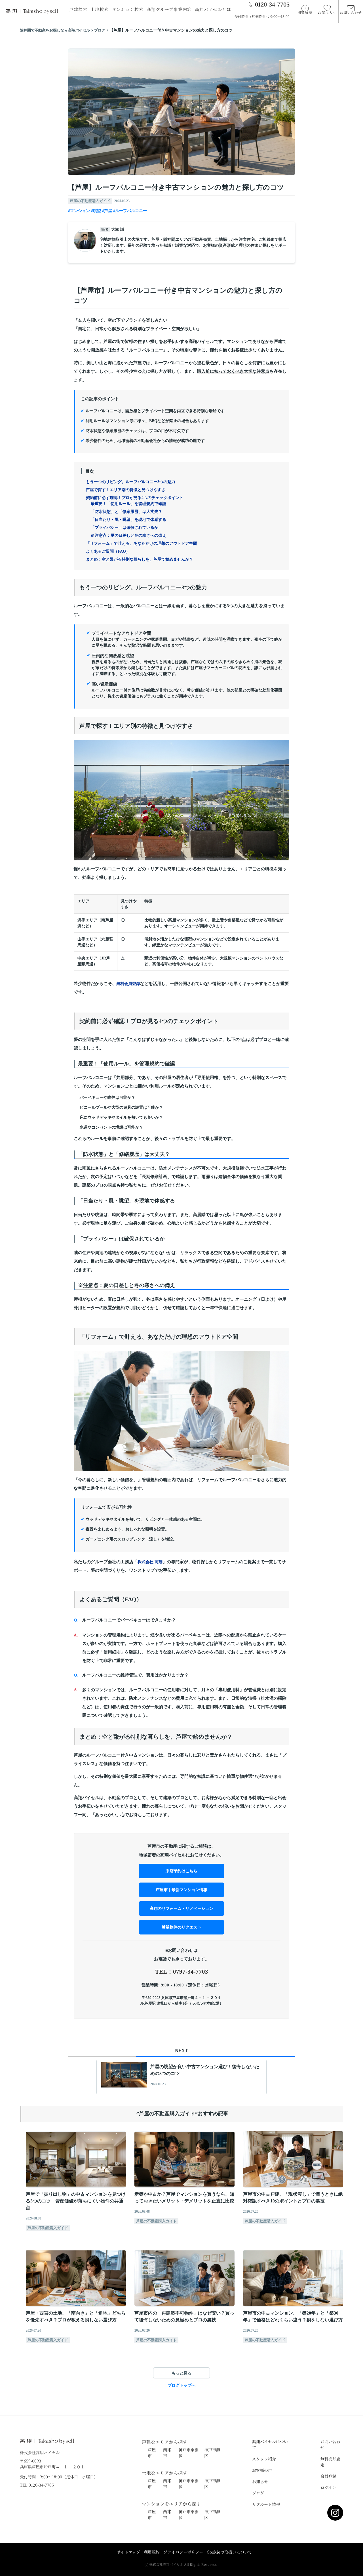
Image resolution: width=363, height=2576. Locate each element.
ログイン (328, 2487)
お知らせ (260, 2481)
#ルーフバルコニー (130, 211)
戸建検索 (78, 9)
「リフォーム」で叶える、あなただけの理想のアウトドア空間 (142, 543)
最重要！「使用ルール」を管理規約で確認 (128, 504)
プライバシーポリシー (183, 2552)
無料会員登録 (128, 984)
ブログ (258, 2493)
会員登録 (328, 2476)
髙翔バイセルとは (213, 9)
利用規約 (152, 2552)
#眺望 (96, 211)
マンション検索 (128, 9)
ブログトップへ (181, 2385)
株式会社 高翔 (150, 1562)
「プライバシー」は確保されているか (124, 528)
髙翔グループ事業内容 (169, 9)
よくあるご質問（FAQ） (108, 551)
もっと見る (181, 2373)
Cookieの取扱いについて (229, 2552)
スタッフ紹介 (264, 2459)
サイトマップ (128, 2552)
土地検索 (100, 9)
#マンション (79, 211)
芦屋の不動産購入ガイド (90, 201)
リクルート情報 (266, 2504)
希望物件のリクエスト (181, 1927)
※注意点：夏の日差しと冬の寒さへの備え (128, 535)
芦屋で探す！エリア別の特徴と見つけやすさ (126, 490)
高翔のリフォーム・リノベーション (181, 1909)
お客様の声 (262, 2470)
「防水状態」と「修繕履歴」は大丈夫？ (126, 512)
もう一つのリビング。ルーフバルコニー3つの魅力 (131, 482)
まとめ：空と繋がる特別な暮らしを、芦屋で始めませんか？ (140, 559)
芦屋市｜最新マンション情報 (181, 1890)
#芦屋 (107, 211)
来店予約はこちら (181, 1871)
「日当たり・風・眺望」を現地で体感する (128, 520)
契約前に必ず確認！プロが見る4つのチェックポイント (135, 498)
